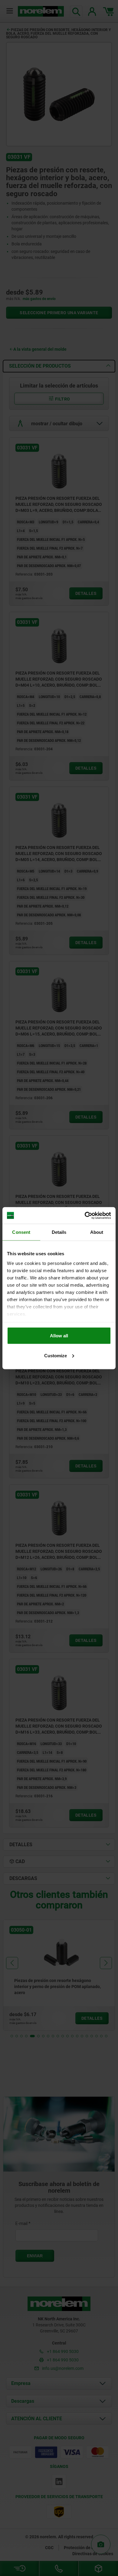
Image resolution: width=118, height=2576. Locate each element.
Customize (56, 1355)
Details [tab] (59, 1232)
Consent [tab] (21, 1232)
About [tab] (97, 1232)
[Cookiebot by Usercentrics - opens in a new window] (85, 1215)
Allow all (59, 1336)
